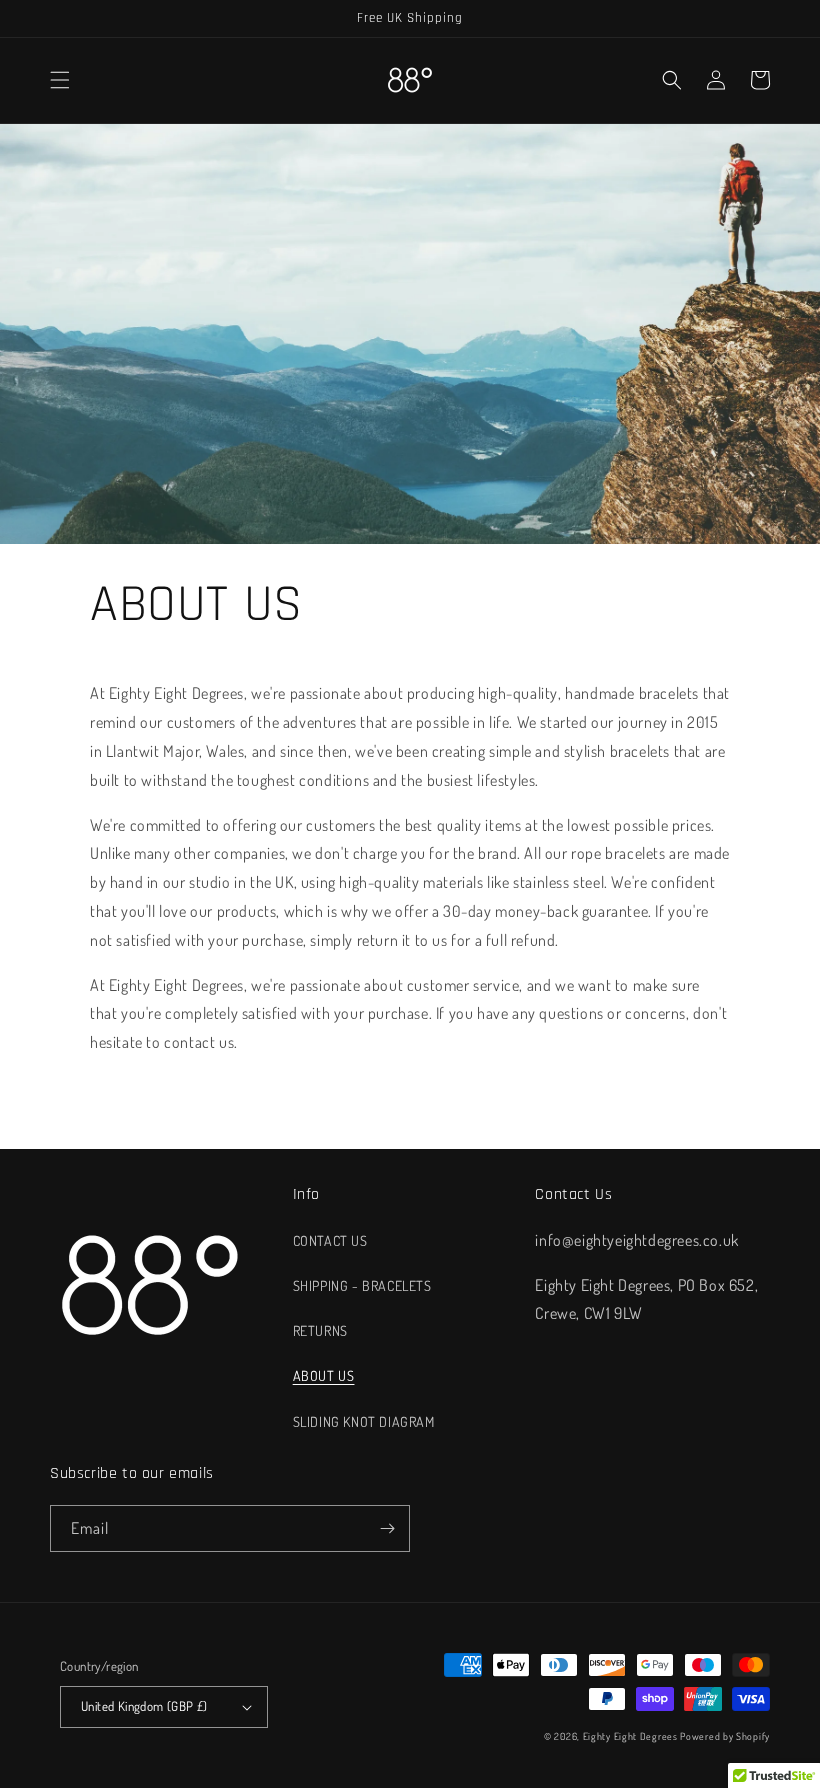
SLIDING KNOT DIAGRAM (364, 1421)
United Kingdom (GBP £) (144, 1706)
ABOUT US (324, 1375)
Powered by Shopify (725, 1736)
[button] (60, 80)
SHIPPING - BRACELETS (362, 1285)
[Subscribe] (387, 1528)
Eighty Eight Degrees (630, 1736)
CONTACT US (330, 1240)
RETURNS (320, 1330)
